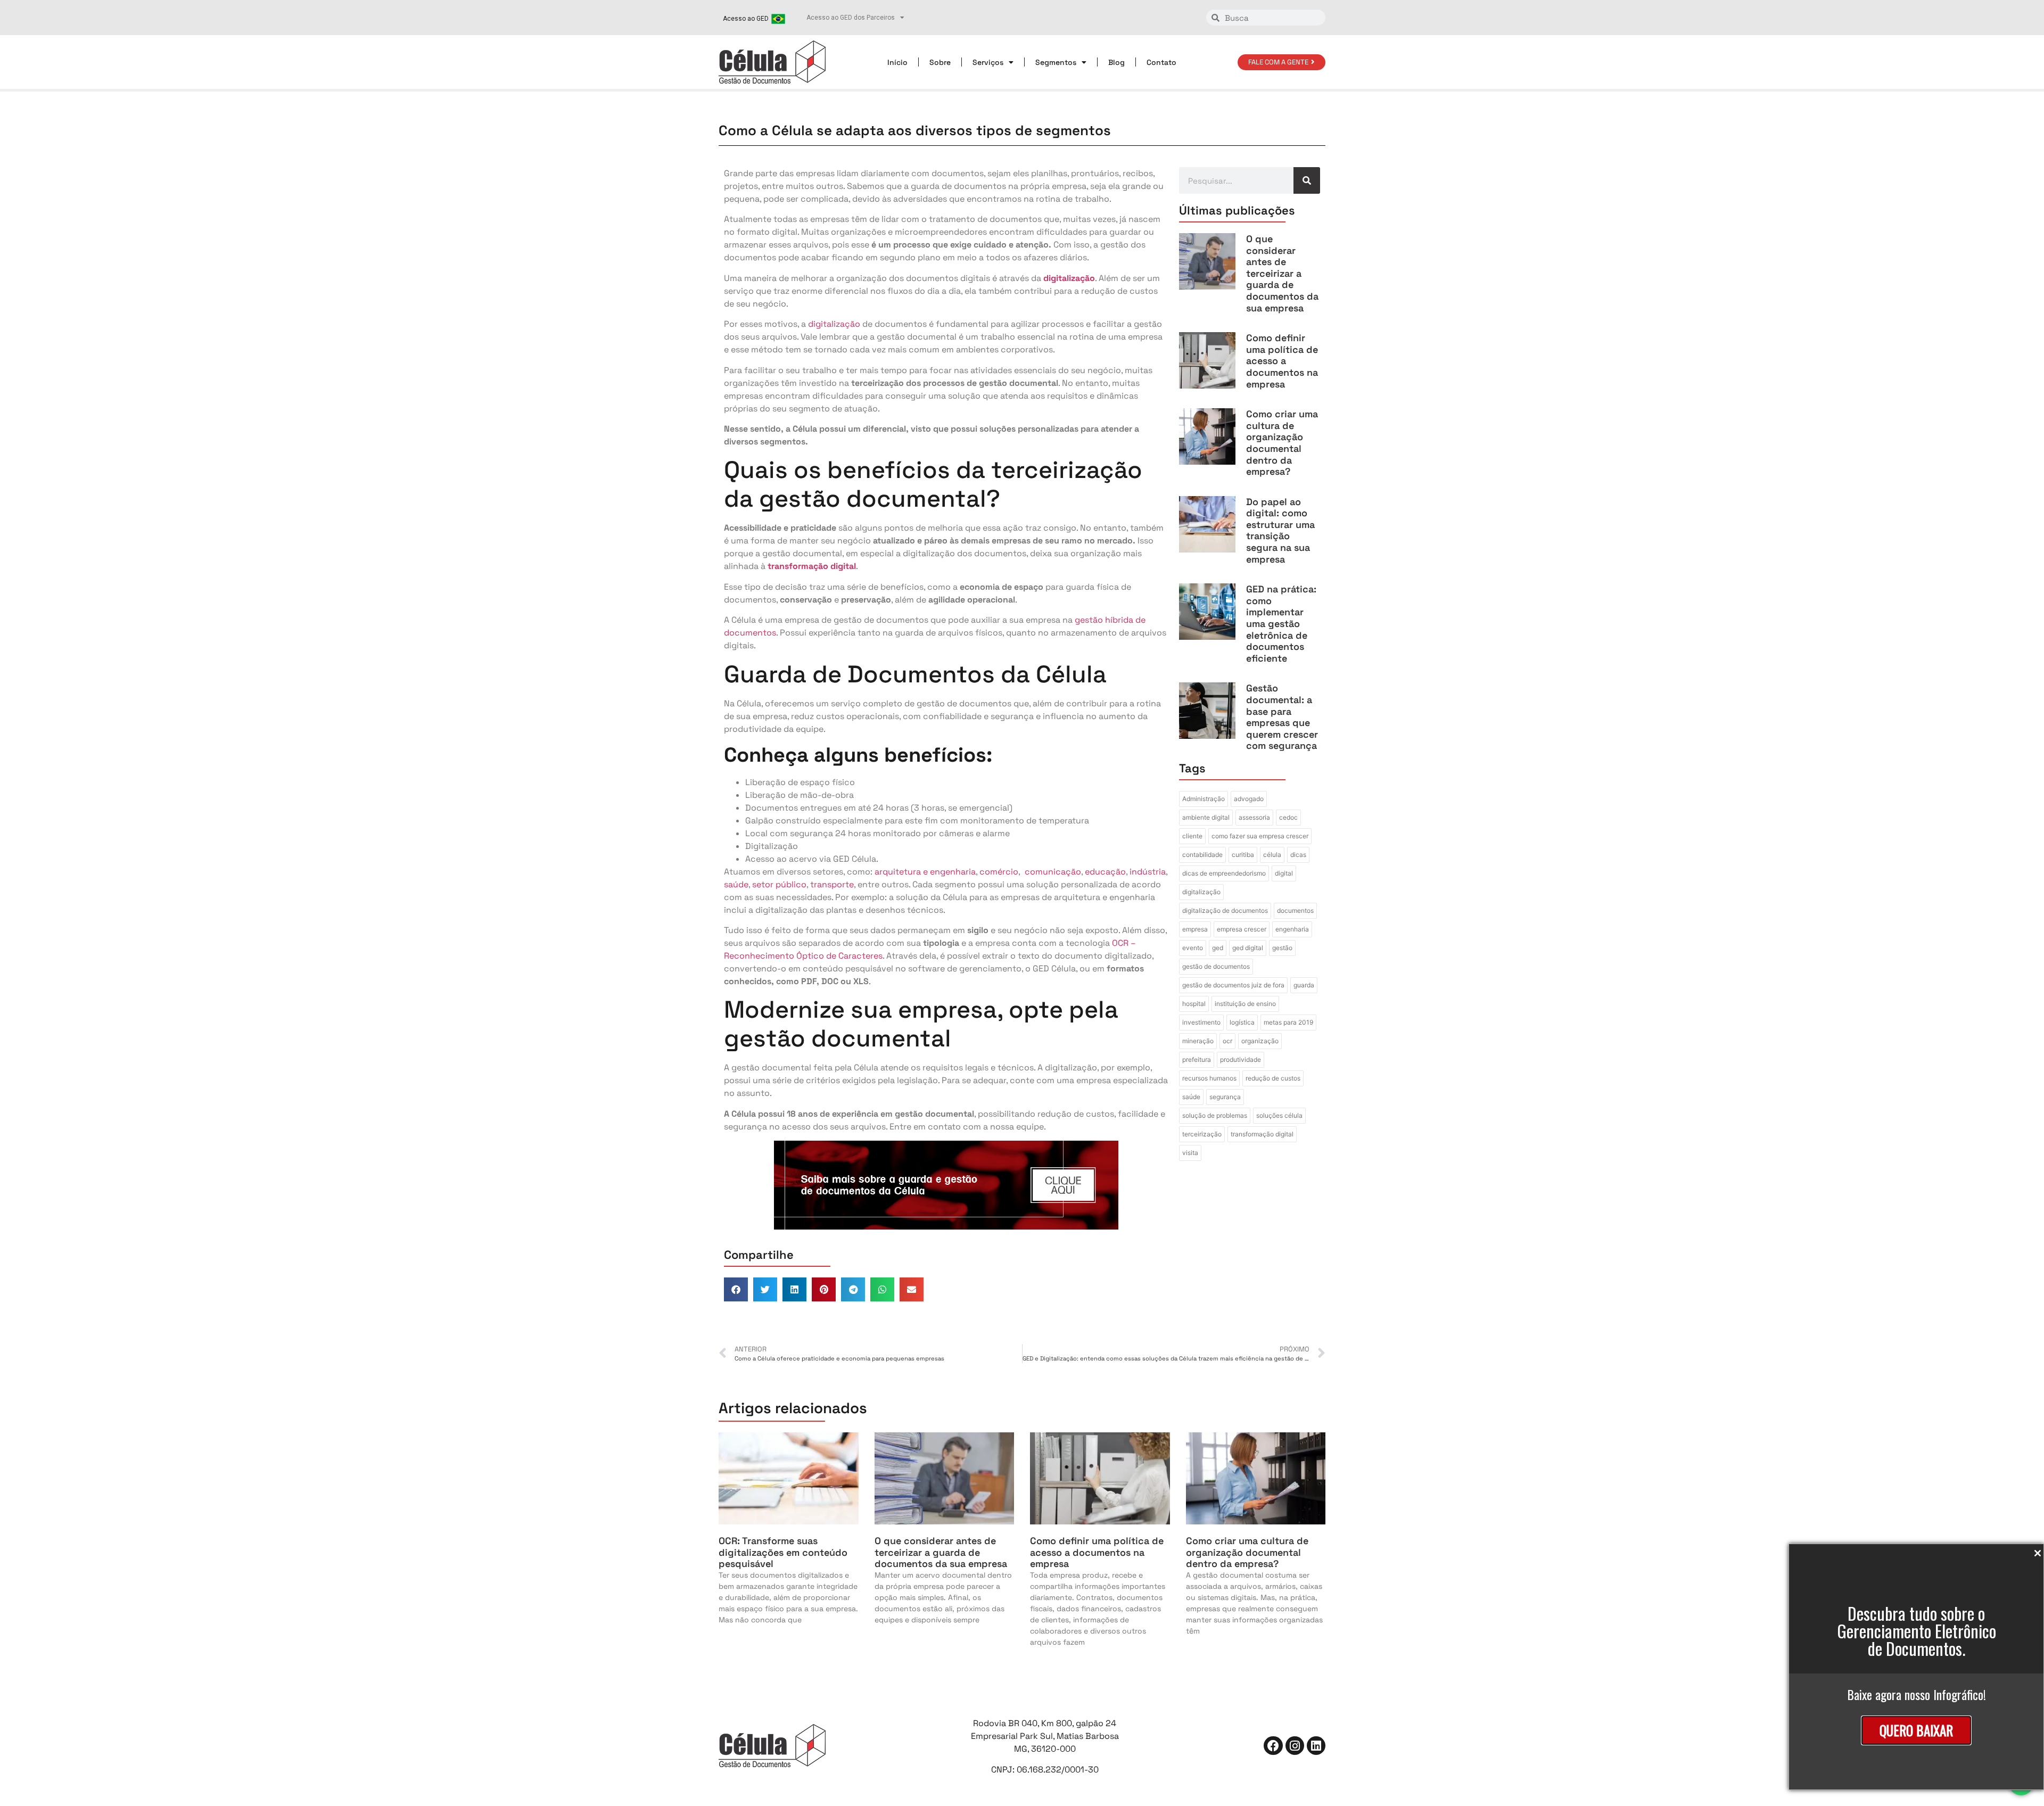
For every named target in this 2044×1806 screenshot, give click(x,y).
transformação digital (1262, 1134)
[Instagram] (1295, 1746)
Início (897, 62)
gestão (1282, 948)
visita (1190, 1153)
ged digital (1248, 948)
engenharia (1292, 929)
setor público (779, 884)
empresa (1195, 929)
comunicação (1053, 872)
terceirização (1202, 1134)
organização (1260, 1041)
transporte (832, 884)
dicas (1298, 855)
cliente (1192, 836)
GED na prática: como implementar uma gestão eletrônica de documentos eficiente (1281, 624)
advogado (1249, 799)
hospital (1194, 1004)
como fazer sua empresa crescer (1260, 836)
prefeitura (1197, 1059)
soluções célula (1279, 1115)
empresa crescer (1242, 929)
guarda (1304, 985)
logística (1242, 1022)
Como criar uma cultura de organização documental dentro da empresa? (1282, 443)
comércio (999, 872)
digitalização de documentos (1225, 910)
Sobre (940, 62)
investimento (1201, 1022)
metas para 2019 (1288, 1022)
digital (1284, 873)
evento (1193, 948)
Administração (1204, 799)
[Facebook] (1273, 1746)
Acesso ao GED (746, 19)
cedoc (1288, 817)
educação (1105, 872)
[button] (736, 1289)
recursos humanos (1209, 1078)
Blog (1116, 62)
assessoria (1254, 817)
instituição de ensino (1245, 1004)
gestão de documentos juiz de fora (1233, 985)
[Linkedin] (1316, 1746)
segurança (1225, 1097)
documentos (1295, 910)
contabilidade (1202, 855)
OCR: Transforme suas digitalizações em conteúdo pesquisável (783, 1552)
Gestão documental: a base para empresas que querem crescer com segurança (1282, 717)
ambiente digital (1206, 817)
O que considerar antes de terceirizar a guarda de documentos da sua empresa (1282, 273)
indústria (1148, 872)
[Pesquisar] (1307, 180)
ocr (1227, 1041)
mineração (1198, 1041)
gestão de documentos (1216, 966)
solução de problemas (1215, 1115)
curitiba (1243, 855)
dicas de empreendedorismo (1224, 873)
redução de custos (1273, 1078)
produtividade (1241, 1059)
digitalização (835, 324)
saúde (736, 884)
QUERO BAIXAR (1916, 1730)
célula (1272, 855)
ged (1218, 948)
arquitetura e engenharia (925, 872)
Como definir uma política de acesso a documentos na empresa (1282, 361)
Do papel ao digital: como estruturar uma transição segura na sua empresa (1280, 530)
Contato (1161, 62)
